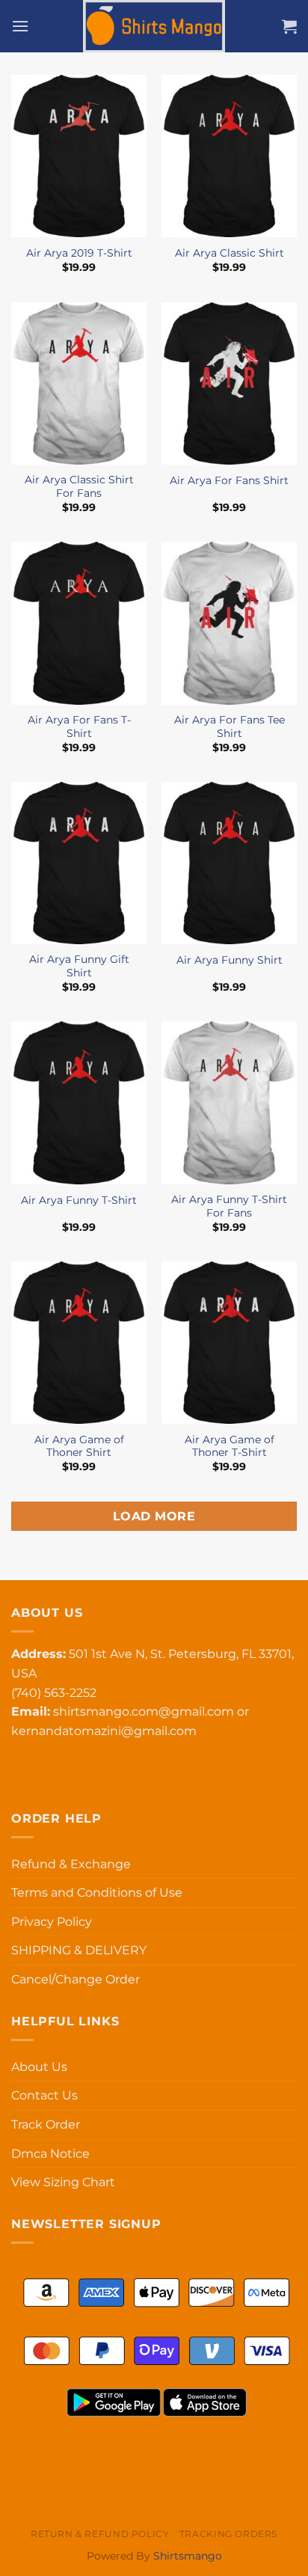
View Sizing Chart (63, 2182)
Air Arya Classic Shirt (230, 253)
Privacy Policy (52, 1922)
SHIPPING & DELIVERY (79, 1950)
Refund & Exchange (71, 1864)
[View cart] (289, 26)
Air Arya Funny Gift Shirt (79, 966)
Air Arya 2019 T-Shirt (79, 253)
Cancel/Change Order (76, 1979)
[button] (20, 26)
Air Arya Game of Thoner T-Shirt (230, 1446)
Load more (154, 1516)
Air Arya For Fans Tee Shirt (230, 726)
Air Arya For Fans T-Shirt (79, 726)
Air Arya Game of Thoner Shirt (79, 1446)
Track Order (46, 2124)
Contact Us (44, 2095)
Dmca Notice (50, 2154)
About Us (39, 2067)
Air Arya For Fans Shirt (229, 480)
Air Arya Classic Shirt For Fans (79, 486)
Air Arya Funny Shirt (230, 960)
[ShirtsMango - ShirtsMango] (154, 26)
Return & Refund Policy (100, 2534)
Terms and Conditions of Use (97, 1893)
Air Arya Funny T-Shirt (79, 1200)
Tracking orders (228, 2534)
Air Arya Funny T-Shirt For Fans (229, 1206)
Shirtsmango (188, 2556)
